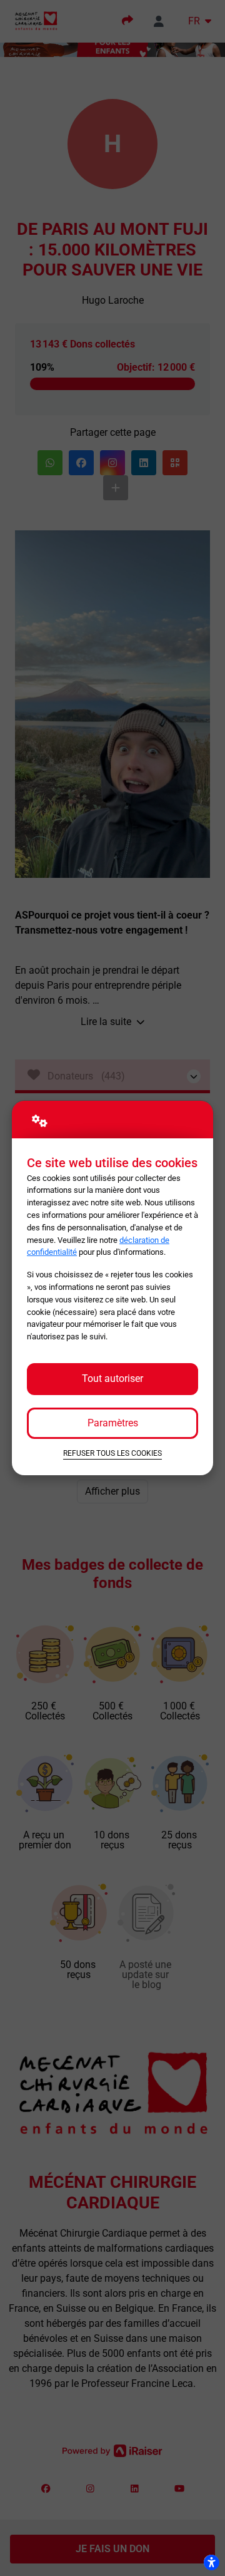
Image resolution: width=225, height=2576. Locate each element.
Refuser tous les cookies (112, 1453)
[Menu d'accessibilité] (211, 2562)
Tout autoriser (112, 1378)
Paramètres (113, 1423)
